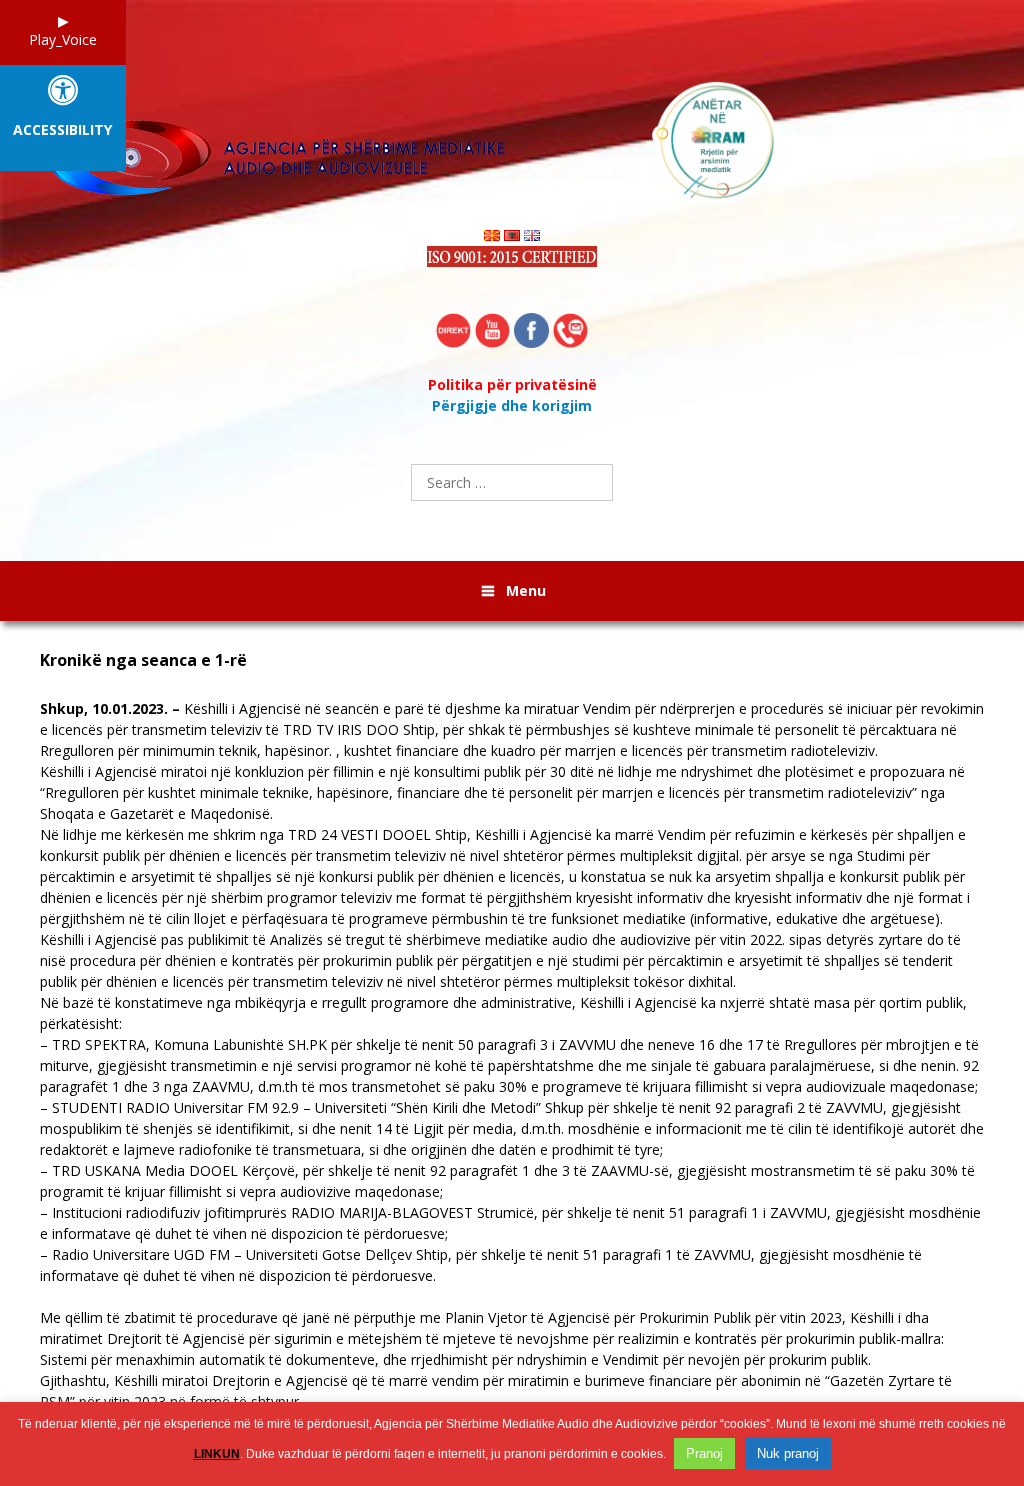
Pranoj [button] (704, 1453)
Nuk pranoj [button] (788, 1453)
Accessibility (62, 130)
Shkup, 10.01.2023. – (110, 708)
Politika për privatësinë (512, 384)
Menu (526, 590)
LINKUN (217, 1454)
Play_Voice (63, 39)
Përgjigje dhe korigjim (512, 405)
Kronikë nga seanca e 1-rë (143, 660)
